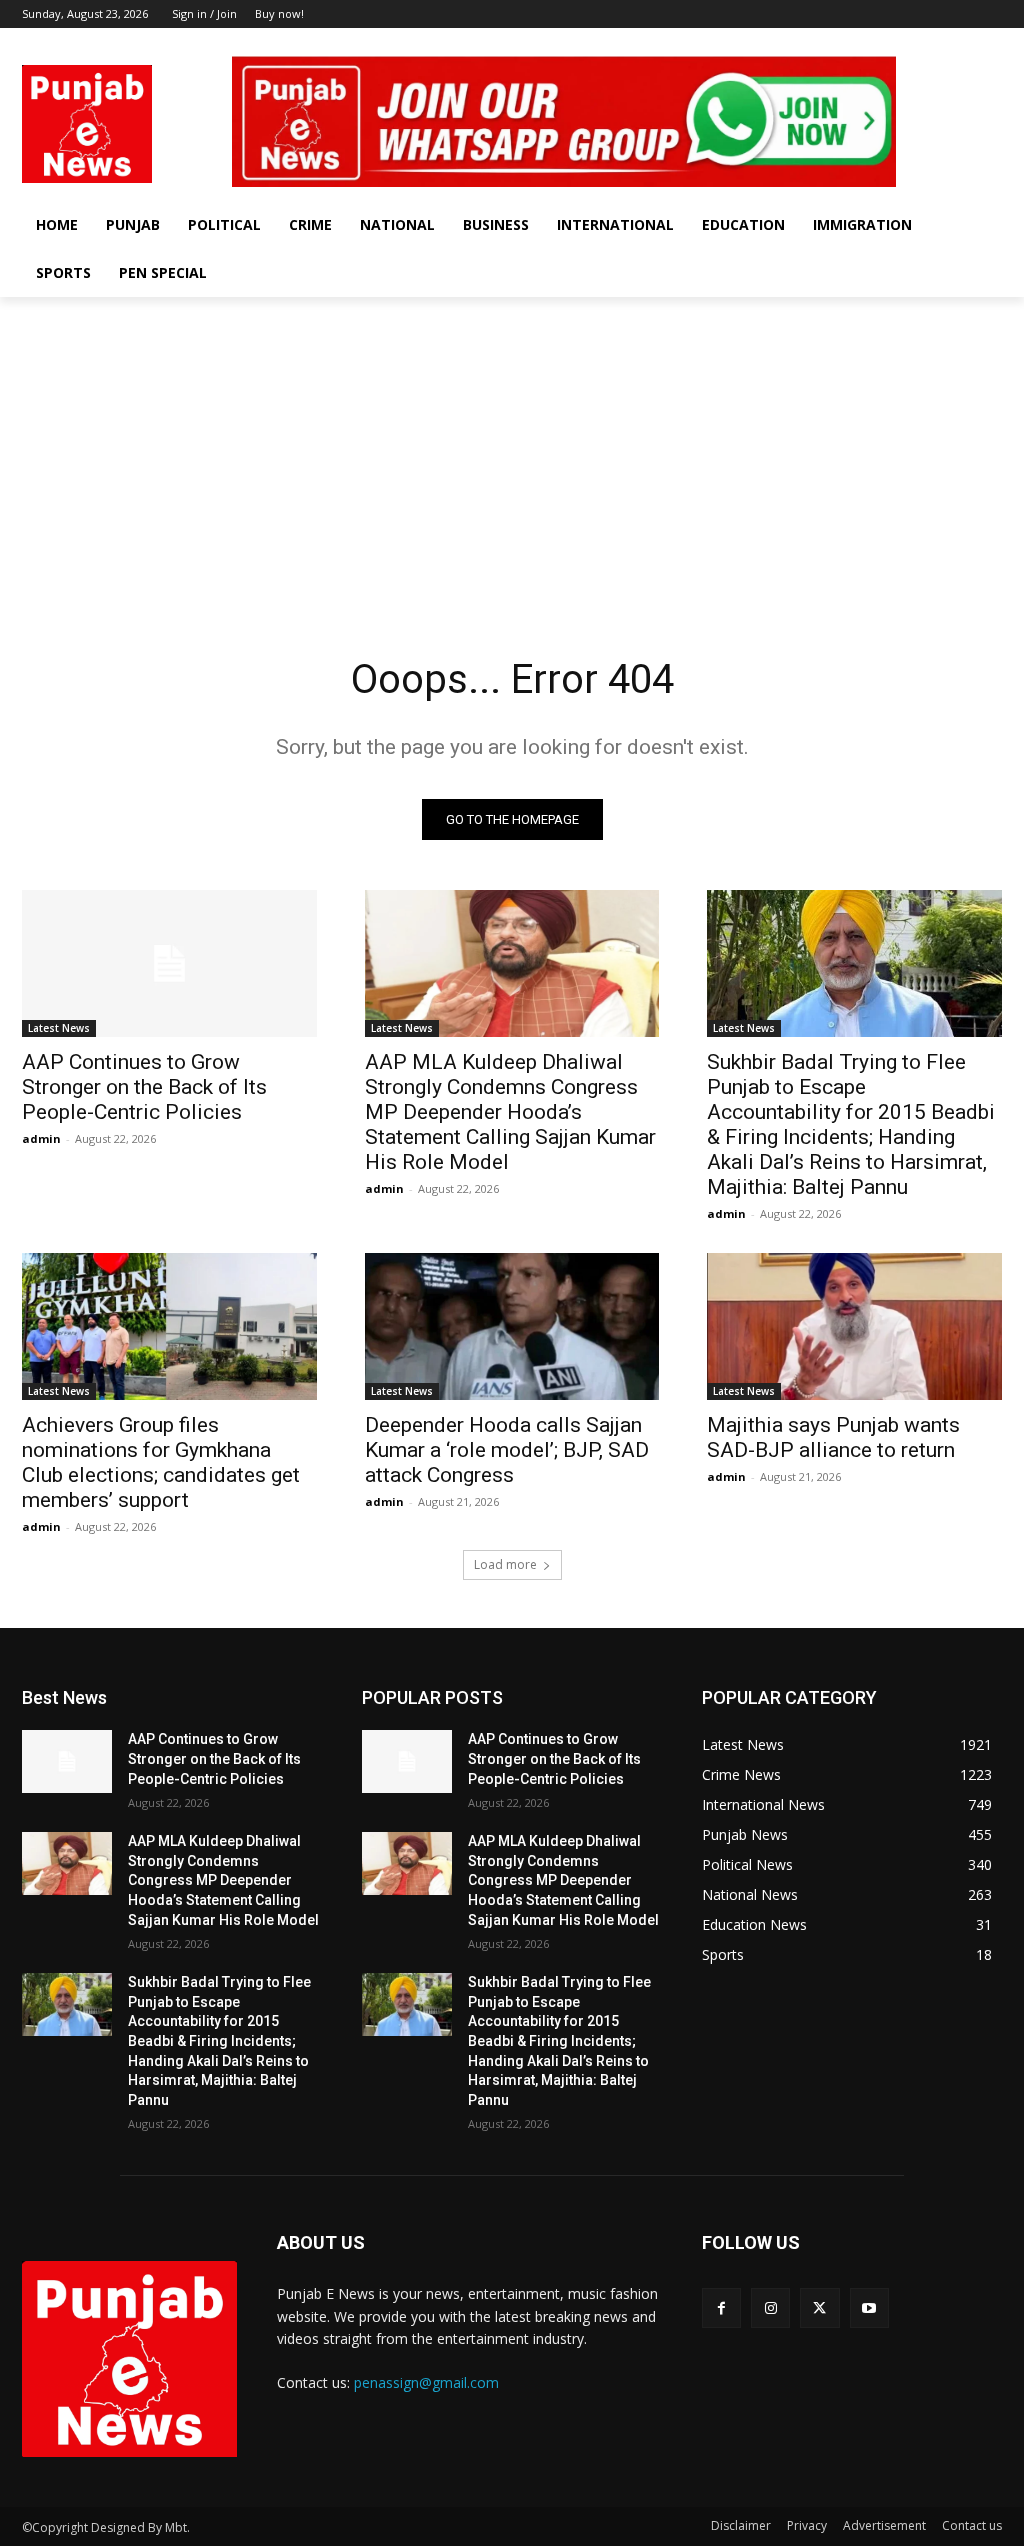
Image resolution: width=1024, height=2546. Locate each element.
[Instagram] (935, 42)
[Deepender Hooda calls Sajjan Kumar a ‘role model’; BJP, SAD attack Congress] (512, 1326)
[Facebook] (907, 42)
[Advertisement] (512, 447)
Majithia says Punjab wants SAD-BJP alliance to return (833, 1437)
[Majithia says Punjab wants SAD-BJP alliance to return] (854, 1326)
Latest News (59, 1028)
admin (41, 1138)
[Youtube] (990, 42)
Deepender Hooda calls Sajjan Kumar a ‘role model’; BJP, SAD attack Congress (507, 1450)
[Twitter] (962, 42)
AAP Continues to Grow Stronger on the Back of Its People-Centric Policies (144, 1087)
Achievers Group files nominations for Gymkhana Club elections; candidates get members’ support (161, 1462)
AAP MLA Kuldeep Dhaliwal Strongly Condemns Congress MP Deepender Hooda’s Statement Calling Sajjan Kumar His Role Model (510, 1112)
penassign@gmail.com (426, 2382)
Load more (505, 1564)
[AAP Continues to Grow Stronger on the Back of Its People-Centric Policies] (169, 963)
